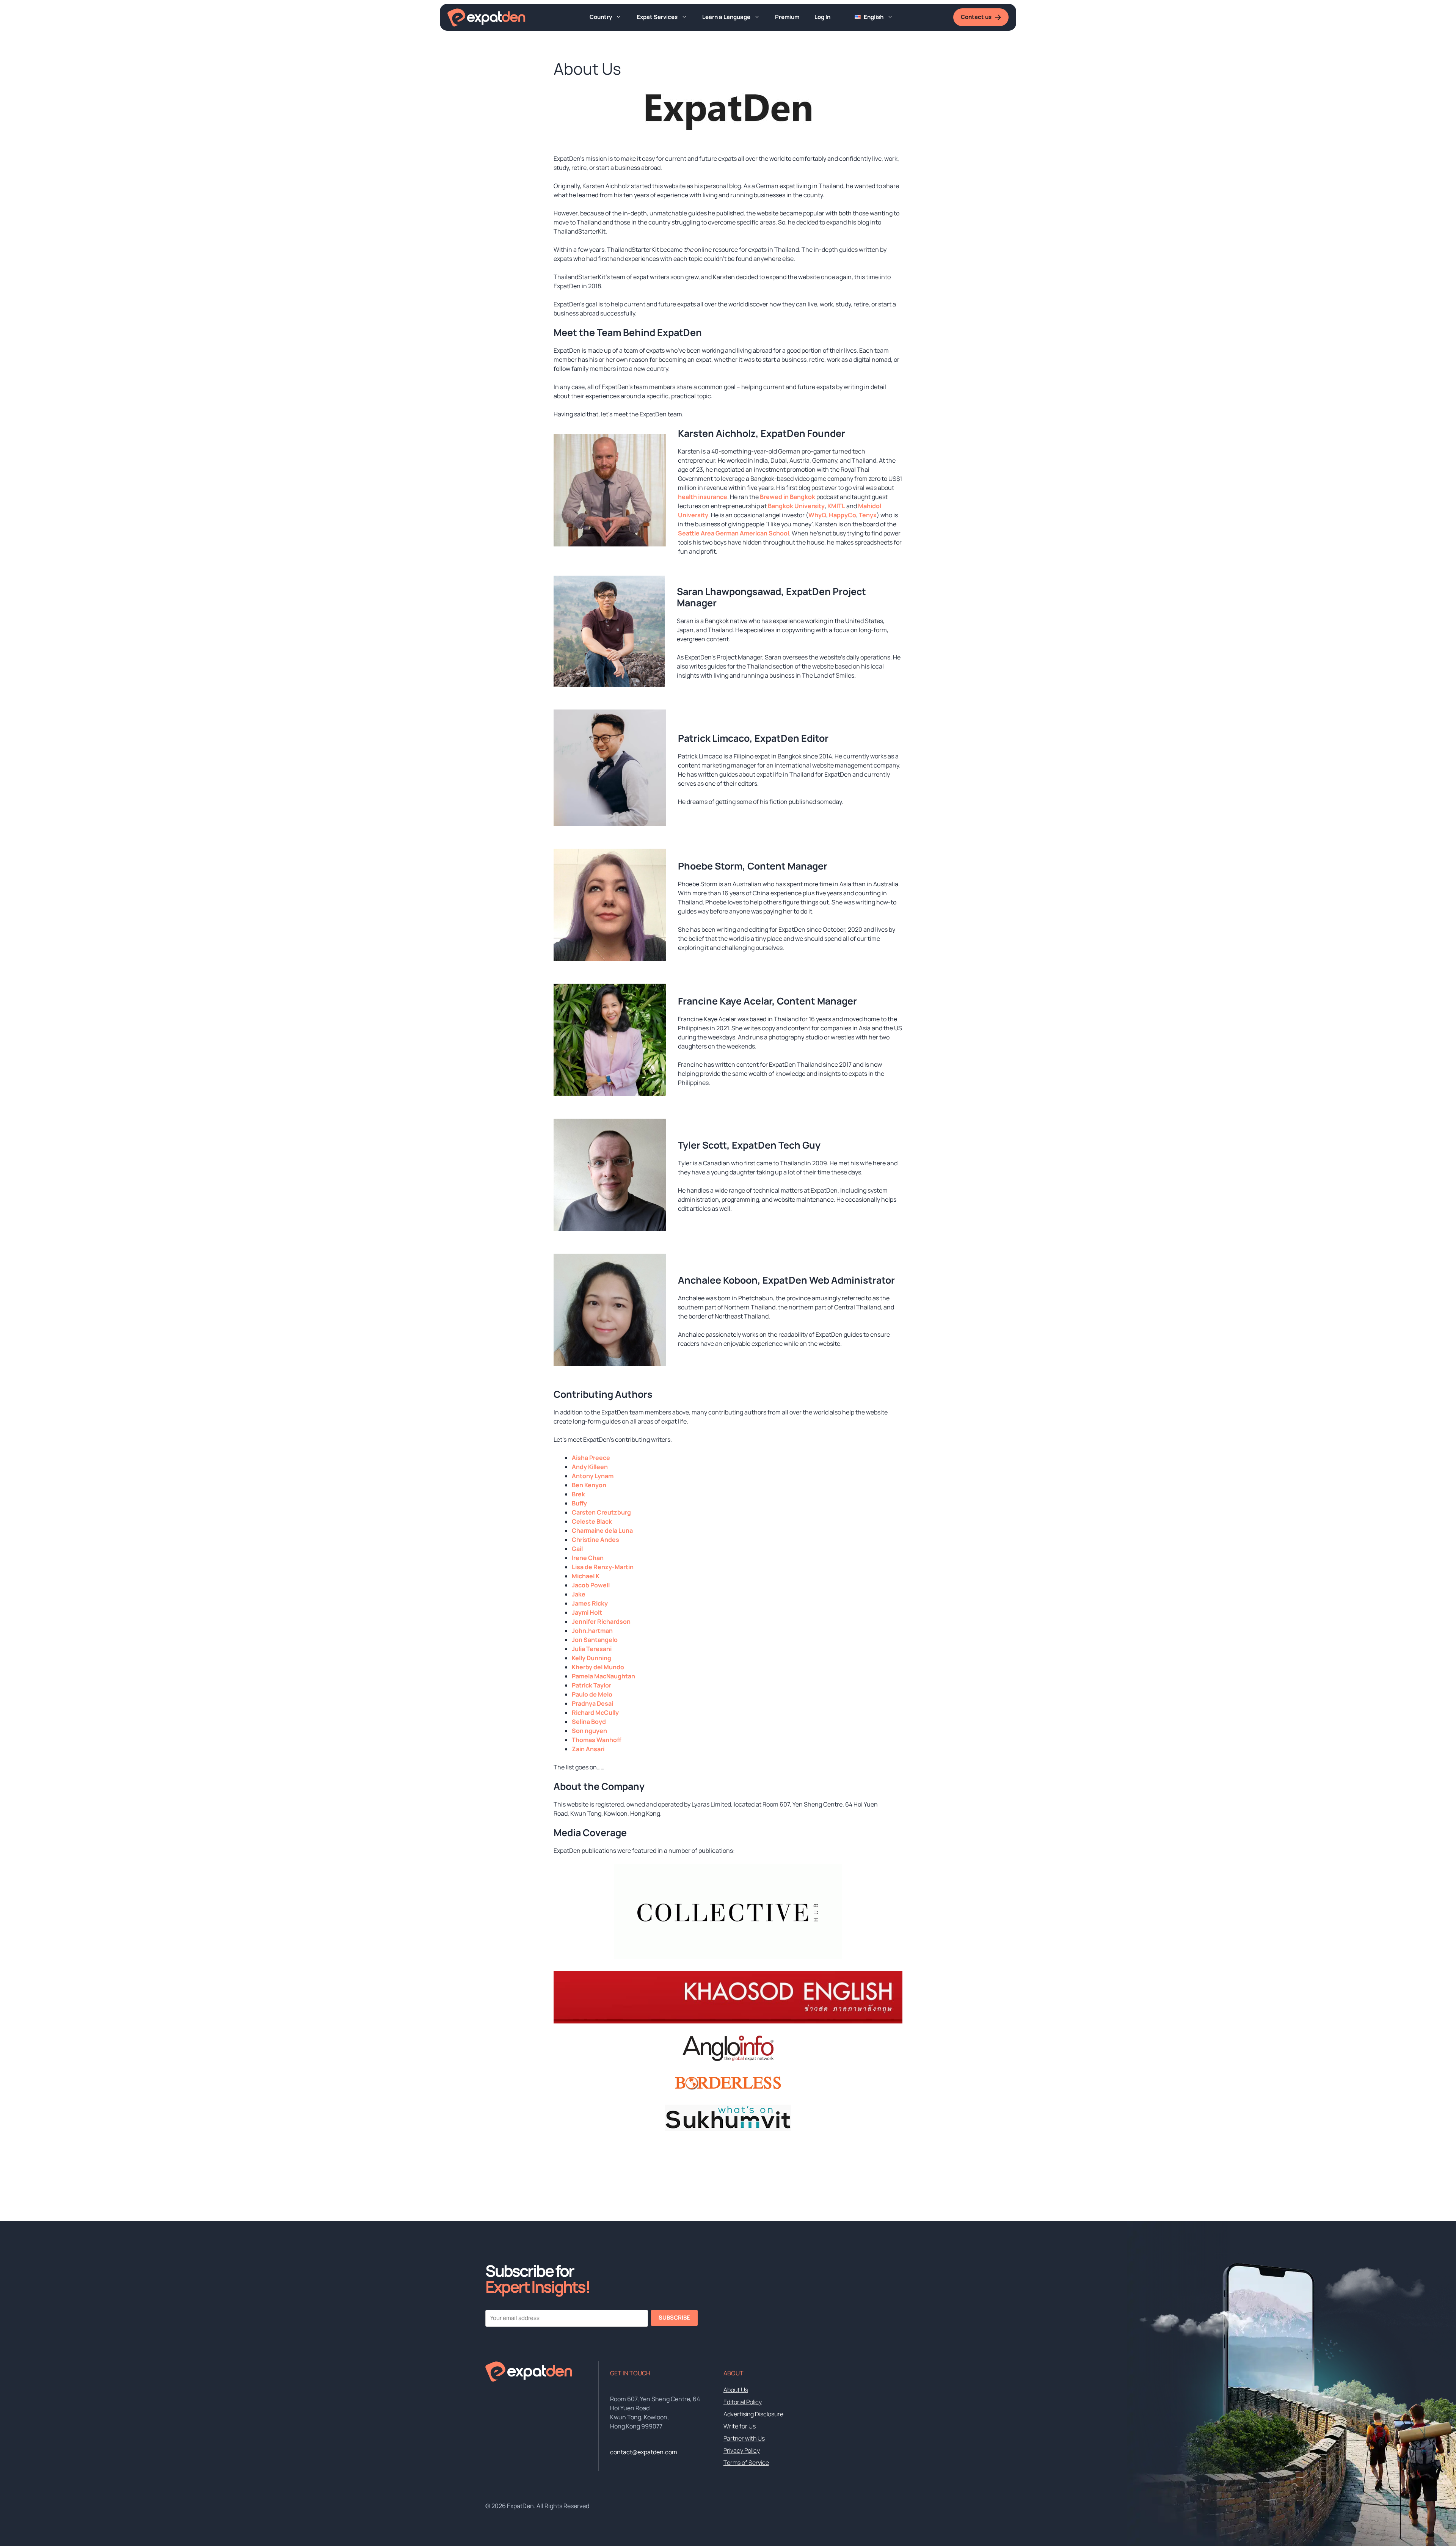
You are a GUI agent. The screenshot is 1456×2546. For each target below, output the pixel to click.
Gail (577, 1549)
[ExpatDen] (486, 17)
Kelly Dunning (591, 1658)
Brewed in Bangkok (788, 497)
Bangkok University (796, 506)
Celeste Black (592, 1521)
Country (601, 17)
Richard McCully (595, 1713)
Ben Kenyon (589, 1485)
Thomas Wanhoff (596, 1740)
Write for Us (740, 2426)
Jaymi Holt (587, 1612)
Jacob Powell (591, 1585)
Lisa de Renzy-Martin (603, 1567)
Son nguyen (589, 1731)
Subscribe (674, 2318)
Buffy (579, 1503)
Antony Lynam (593, 1476)
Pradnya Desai (592, 1703)
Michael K (586, 1576)
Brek (578, 1494)
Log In (822, 17)
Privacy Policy (742, 2450)
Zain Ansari (588, 1749)
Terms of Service (746, 2463)
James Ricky (590, 1603)
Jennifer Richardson (601, 1621)
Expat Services (657, 17)
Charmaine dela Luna (602, 1530)
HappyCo (843, 515)
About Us (736, 2390)
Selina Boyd (589, 1722)
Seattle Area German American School (733, 533)
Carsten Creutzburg (601, 1512)
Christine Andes (595, 1540)
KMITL (836, 506)
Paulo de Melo (592, 1694)
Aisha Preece (591, 1458)
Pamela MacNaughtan (603, 1676)
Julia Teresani (592, 1649)
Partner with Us (744, 2438)
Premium (787, 17)
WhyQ (817, 515)
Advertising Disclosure (753, 2414)
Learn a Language (726, 17)
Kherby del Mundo (598, 1667)
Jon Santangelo (595, 1640)
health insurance (703, 497)
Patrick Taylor (591, 1685)
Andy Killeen (590, 1467)
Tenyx (868, 515)
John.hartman (592, 1631)
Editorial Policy (743, 2402)
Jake (579, 1594)
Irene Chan (588, 1558)
